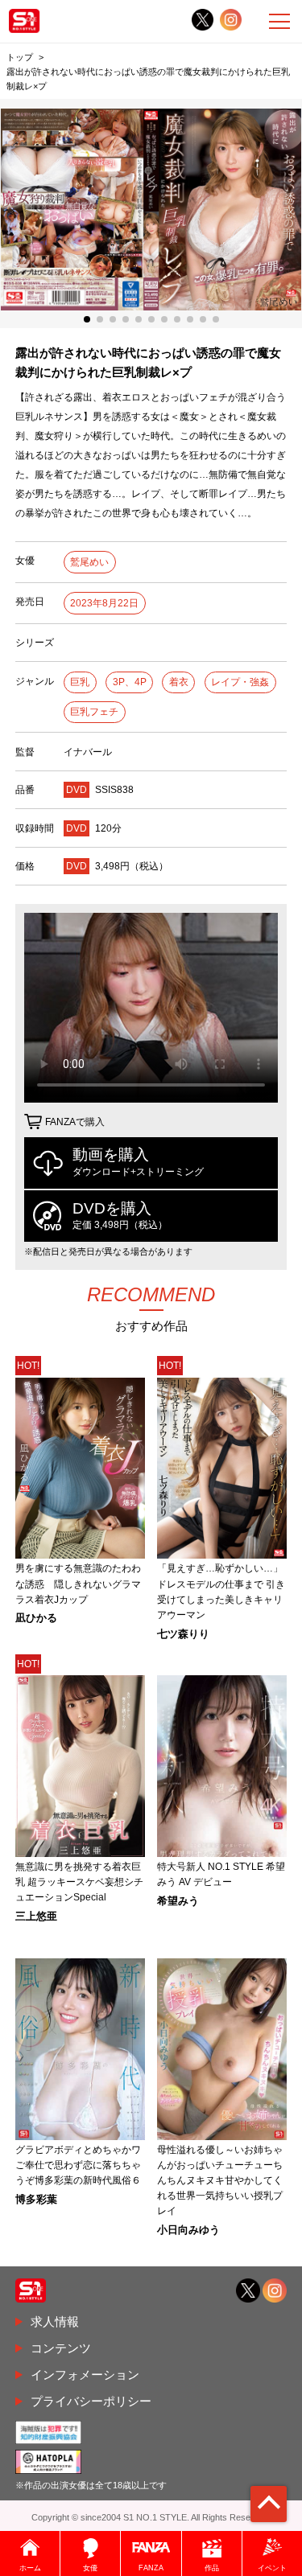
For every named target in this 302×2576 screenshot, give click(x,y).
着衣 (179, 682)
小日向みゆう (188, 2231)
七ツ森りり (183, 1635)
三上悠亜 (36, 1917)
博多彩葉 (36, 2200)
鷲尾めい (89, 562)
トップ (20, 57)
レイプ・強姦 (240, 682)
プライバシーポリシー (91, 2401)
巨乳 (80, 682)
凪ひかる (36, 1619)
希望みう (178, 1902)
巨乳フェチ (94, 712)
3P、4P (130, 682)
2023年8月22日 (104, 603)
